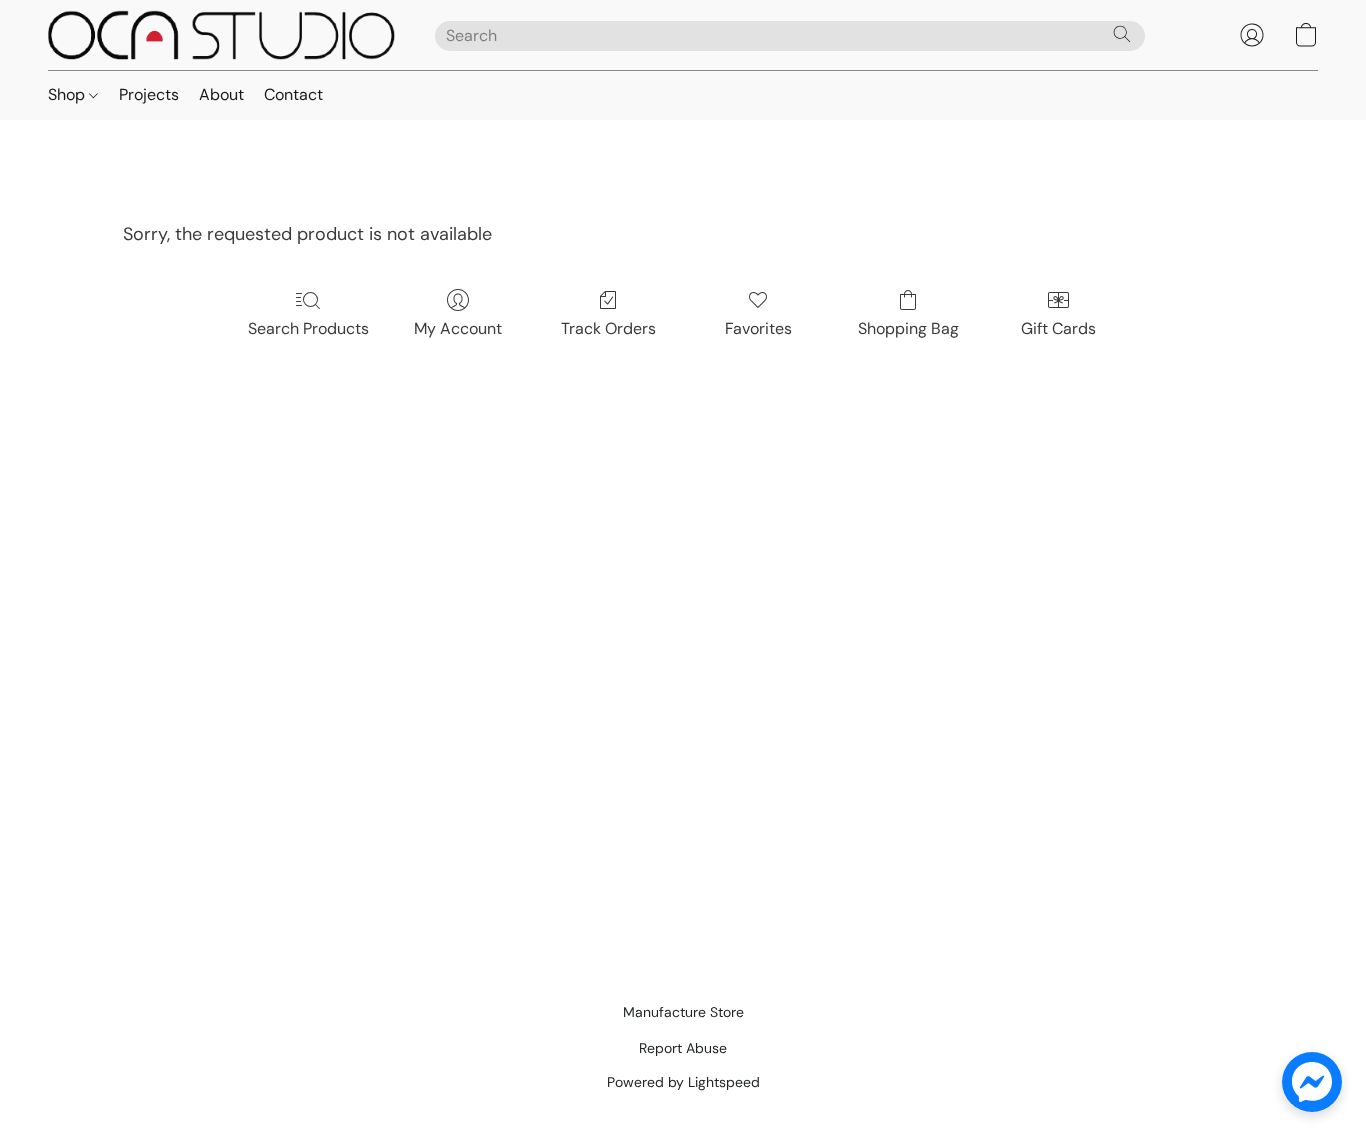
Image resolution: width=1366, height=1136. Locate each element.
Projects (149, 94)
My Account (458, 328)
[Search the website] (1122, 34)
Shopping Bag (908, 328)
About (221, 94)
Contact (293, 94)
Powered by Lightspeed (683, 1082)
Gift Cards (1058, 328)
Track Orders (608, 328)
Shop (68, 94)
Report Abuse (683, 1048)
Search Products (308, 328)
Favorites (758, 328)
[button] (221, 35)
